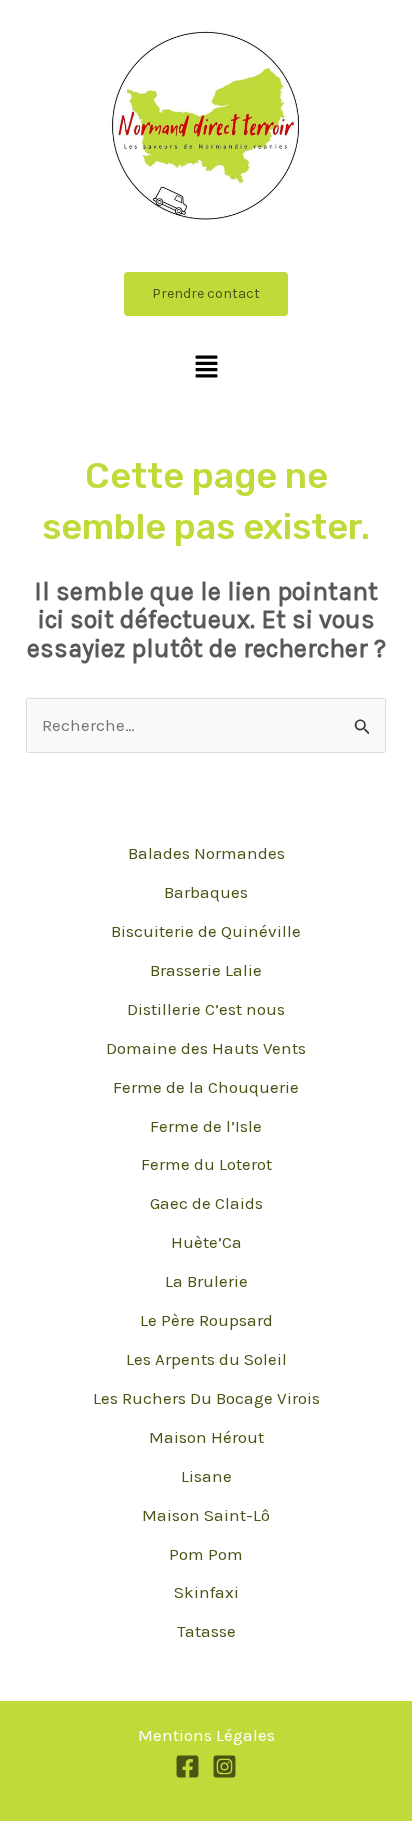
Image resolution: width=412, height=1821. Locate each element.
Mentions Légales (206, 1735)
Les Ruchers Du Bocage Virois (206, 1398)
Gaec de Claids (206, 1203)
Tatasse (206, 1631)
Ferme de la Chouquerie (206, 1087)
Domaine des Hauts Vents (206, 1048)
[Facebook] (187, 1766)
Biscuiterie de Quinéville (206, 931)
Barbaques (206, 892)
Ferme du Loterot (206, 1164)
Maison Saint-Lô (206, 1515)
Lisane (206, 1476)
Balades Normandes (206, 853)
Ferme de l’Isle (206, 1126)
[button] (206, 368)
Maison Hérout (206, 1437)
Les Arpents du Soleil (206, 1359)
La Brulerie (206, 1281)
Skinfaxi (206, 1592)
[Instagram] (224, 1766)
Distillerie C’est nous (206, 1009)
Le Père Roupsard (206, 1320)
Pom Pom (206, 1554)
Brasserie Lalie (206, 970)
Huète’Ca (206, 1242)
